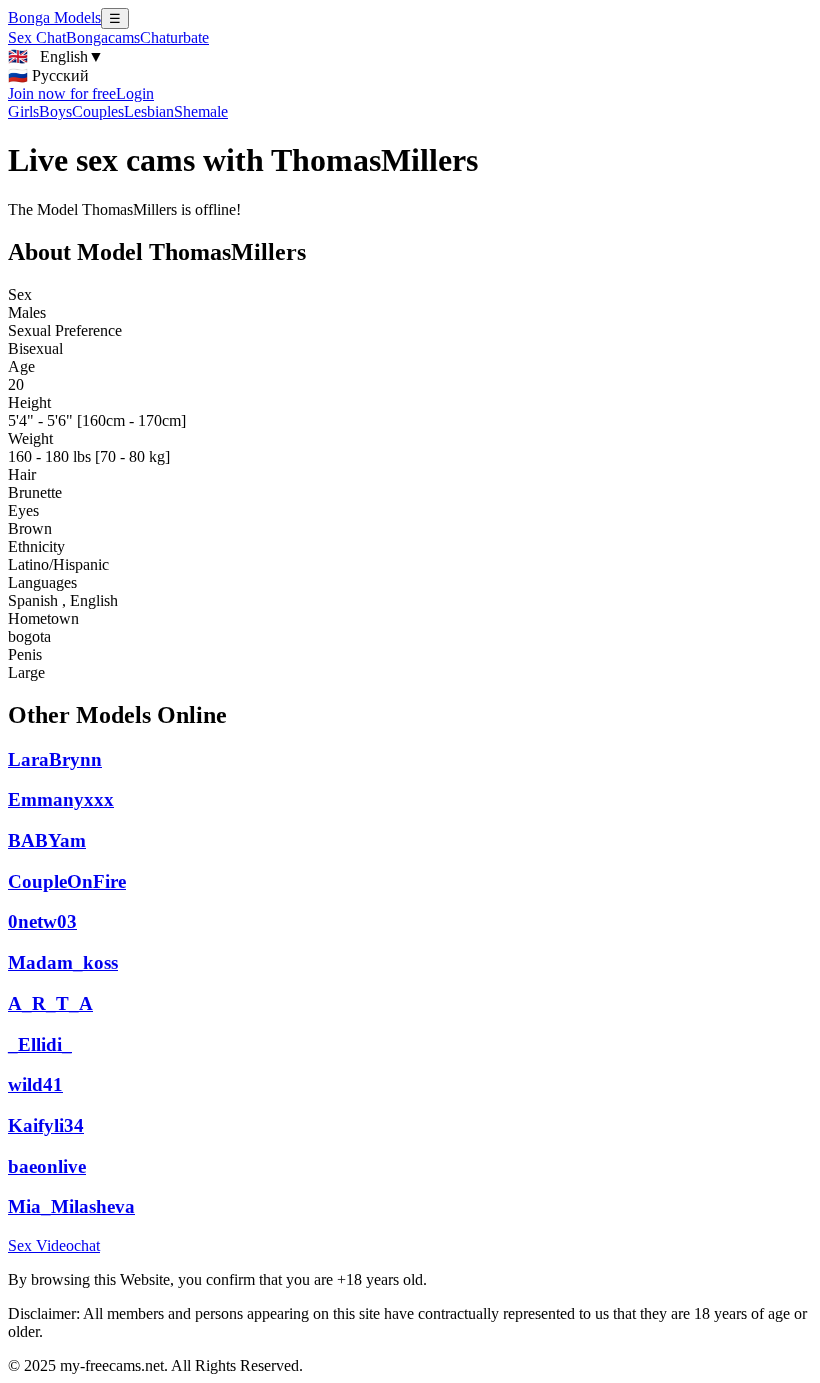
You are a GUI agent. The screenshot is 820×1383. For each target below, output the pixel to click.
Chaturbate (174, 37)
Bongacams (103, 37)
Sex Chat (37, 37)
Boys (55, 111)
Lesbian (149, 111)
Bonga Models (54, 17)
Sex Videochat (54, 1245)
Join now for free (62, 93)
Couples (98, 111)
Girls (23, 111)
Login (135, 93)
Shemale (201, 111)
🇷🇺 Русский (48, 75)
